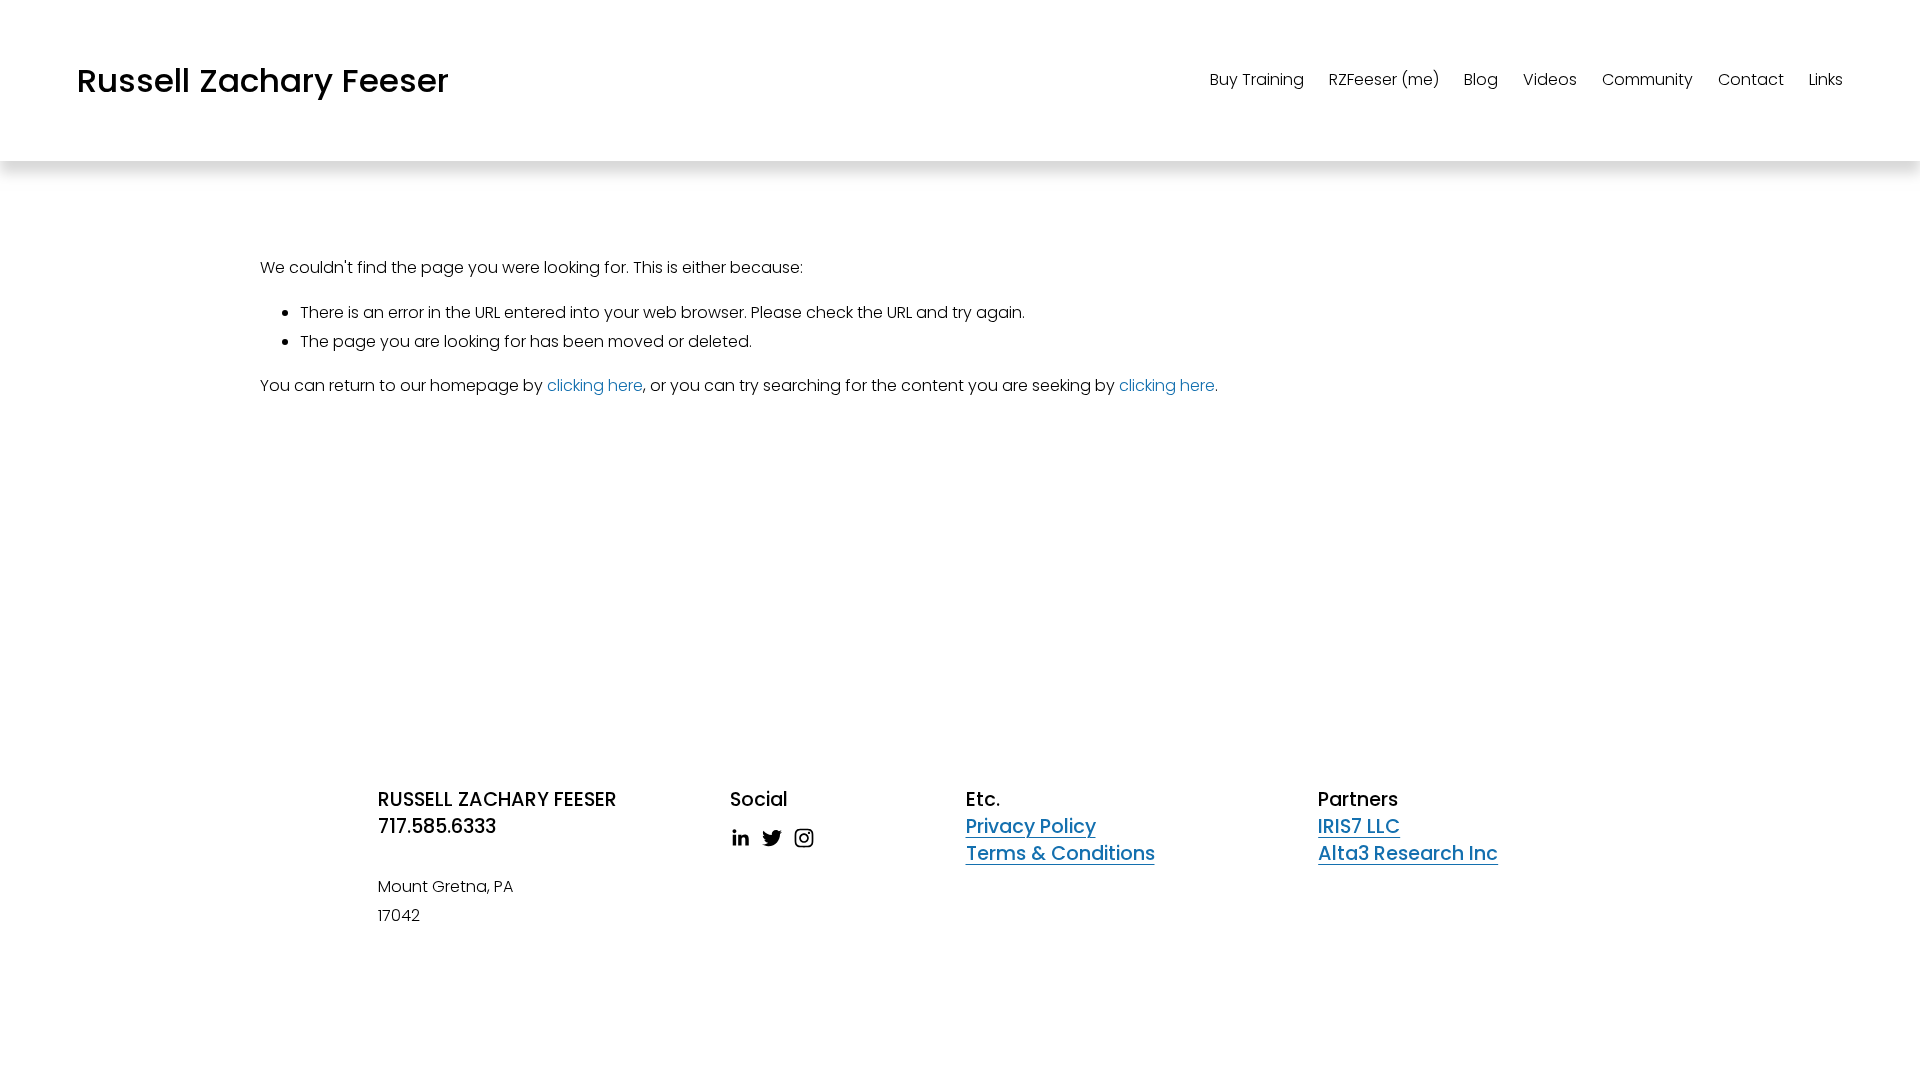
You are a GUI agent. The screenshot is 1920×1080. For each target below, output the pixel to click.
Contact (1751, 79)
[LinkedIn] (740, 838)
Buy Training (1257, 79)
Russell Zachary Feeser (263, 80)
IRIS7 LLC (1359, 827)
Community (1647, 79)
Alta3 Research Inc (1408, 854)
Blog (1481, 79)
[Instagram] (804, 838)
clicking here (595, 385)
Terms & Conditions (1060, 854)
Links (1826, 79)
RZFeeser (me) (1384, 79)
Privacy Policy (1031, 827)
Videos (1550, 79)
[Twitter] (772, 838)
